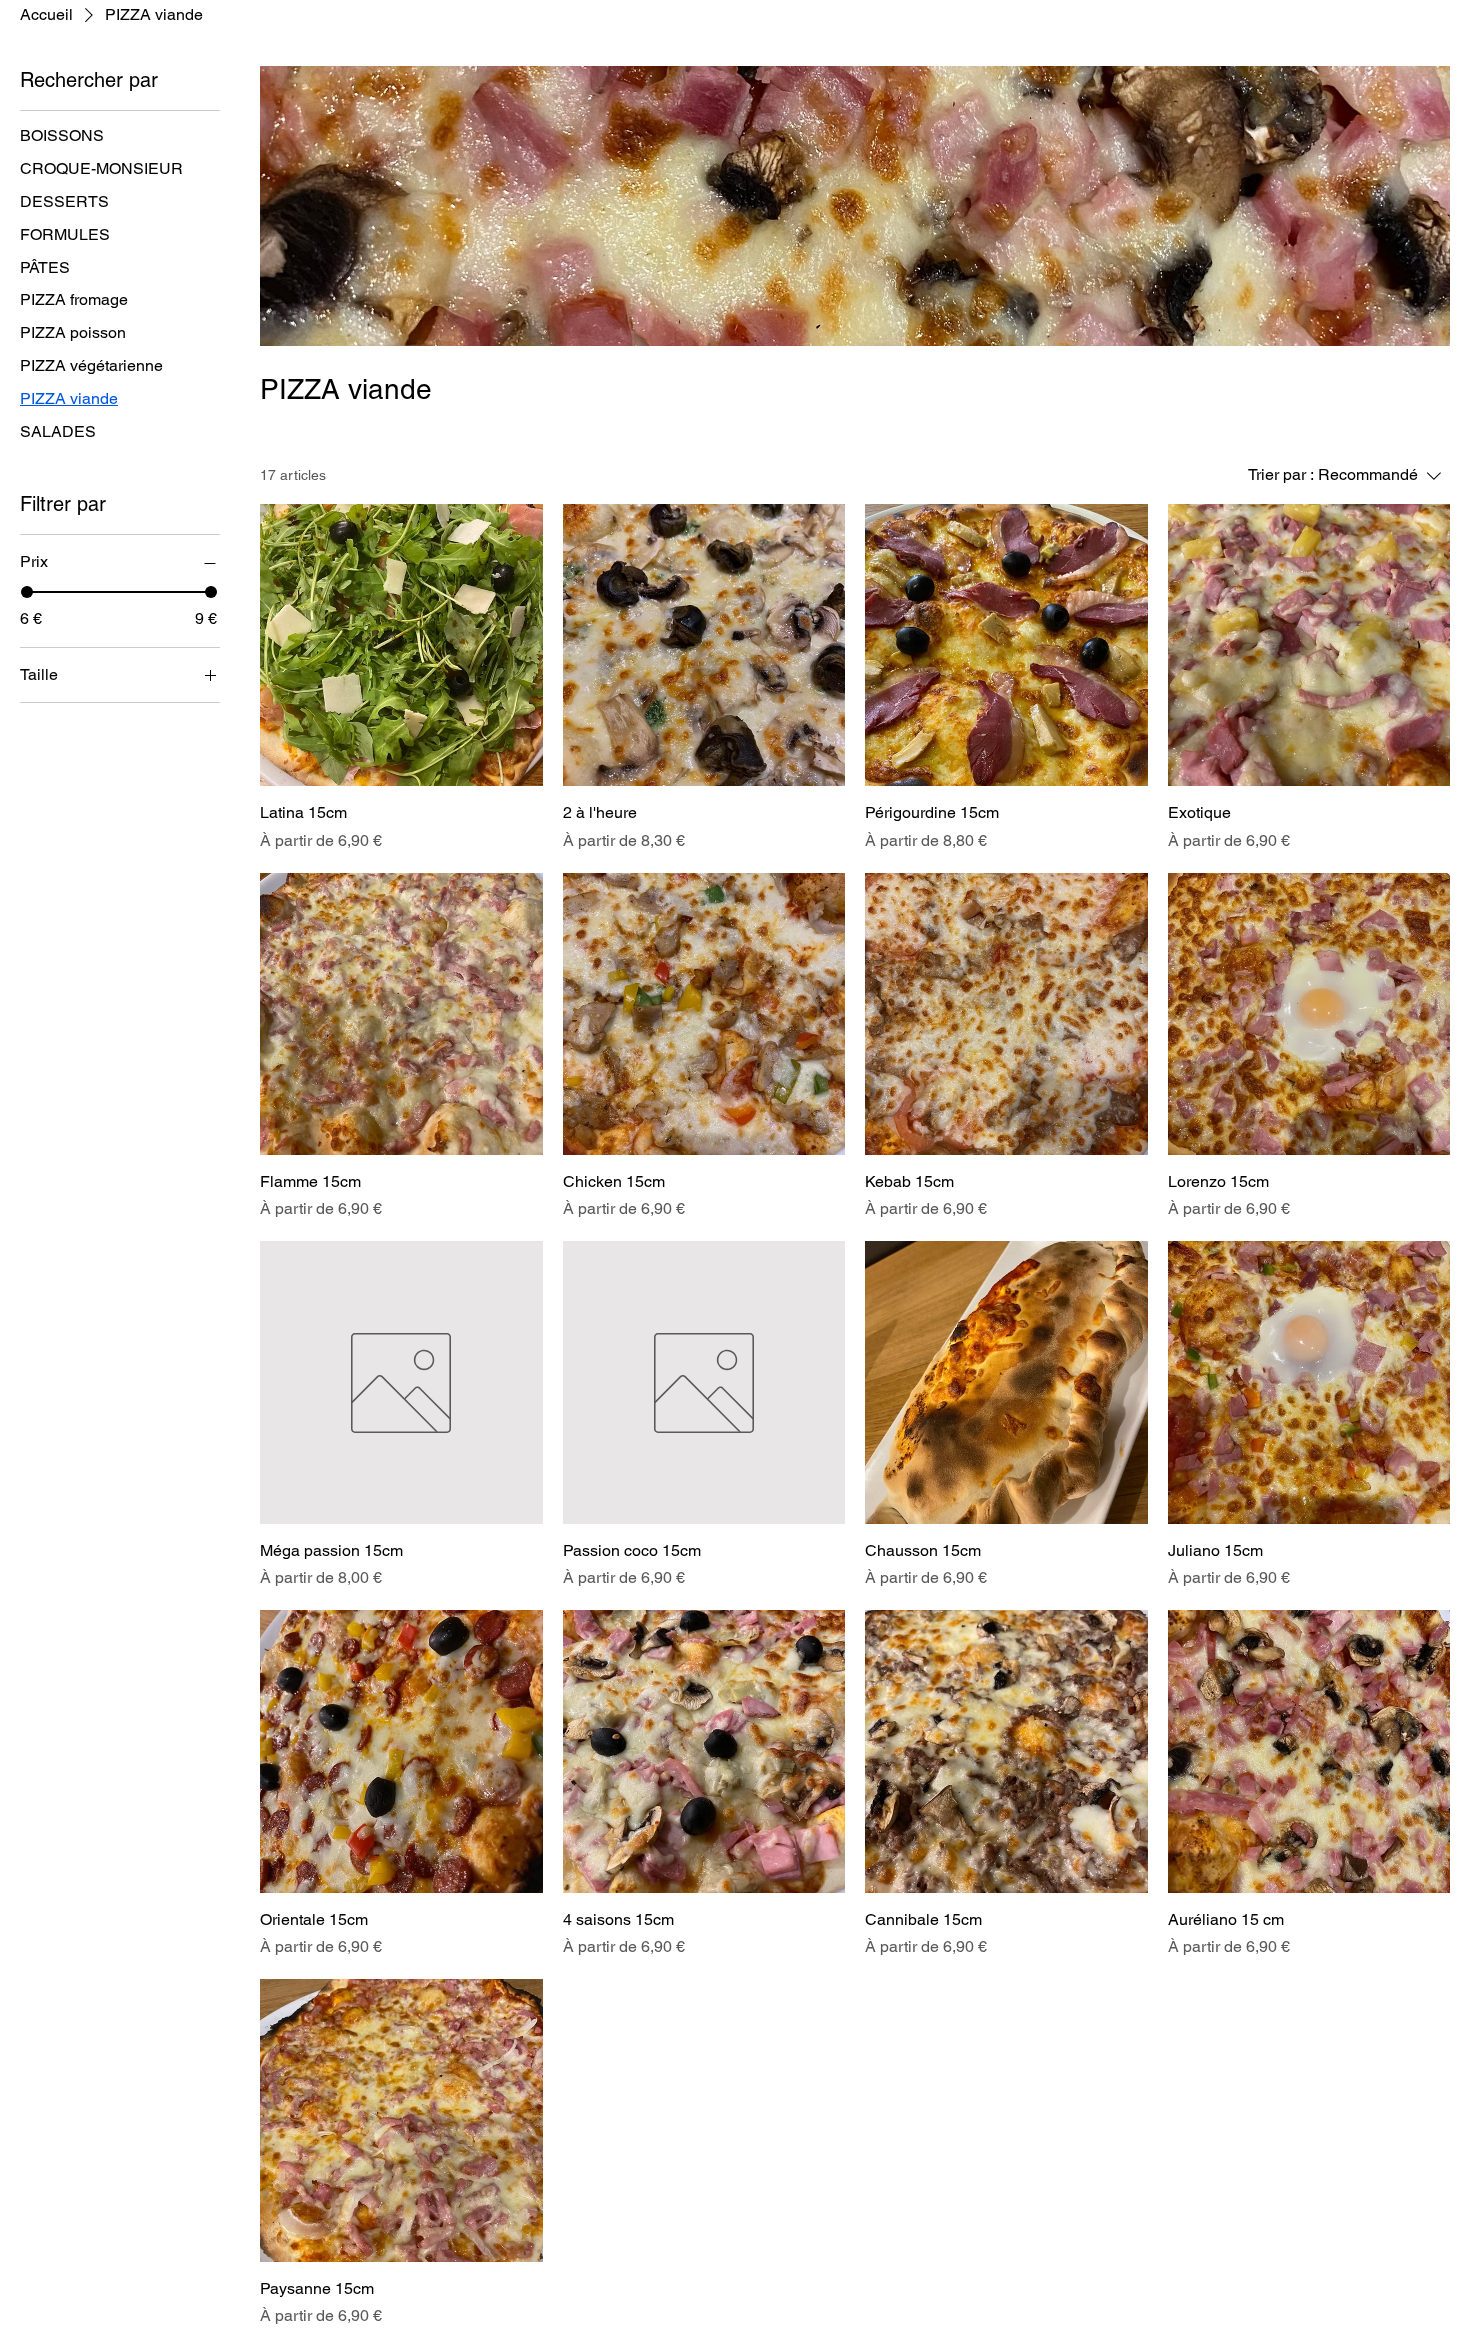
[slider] (27, 592)
